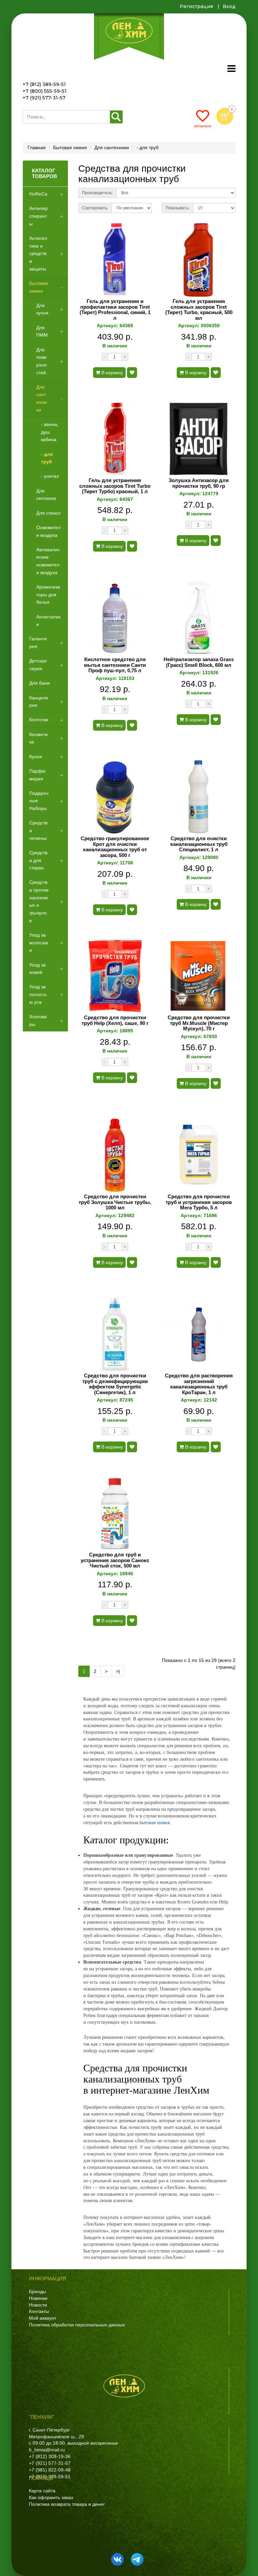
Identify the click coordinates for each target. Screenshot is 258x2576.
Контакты (39, 2311)
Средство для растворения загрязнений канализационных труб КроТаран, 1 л (199, 1384)
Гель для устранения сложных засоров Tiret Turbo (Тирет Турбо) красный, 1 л (115, 486)
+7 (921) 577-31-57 (44, 98)
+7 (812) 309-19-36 (50, 2456)
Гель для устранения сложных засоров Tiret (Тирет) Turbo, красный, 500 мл (199, 310)
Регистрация (196, 6)
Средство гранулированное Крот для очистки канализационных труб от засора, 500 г (115, 847)
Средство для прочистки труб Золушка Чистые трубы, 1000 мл (115, 1202)
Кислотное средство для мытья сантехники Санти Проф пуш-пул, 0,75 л (115, 665)
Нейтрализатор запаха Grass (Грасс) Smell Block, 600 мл (199, 662)
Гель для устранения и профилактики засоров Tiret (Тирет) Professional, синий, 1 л (115, 310)
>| (118, 1671)
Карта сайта (42, 2491)
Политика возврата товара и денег (67, 2504)
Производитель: (97, 193)
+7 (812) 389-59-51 (44, 84)
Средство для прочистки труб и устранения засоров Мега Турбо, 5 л (199, 1202)
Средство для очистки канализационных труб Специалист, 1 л (199, 844)
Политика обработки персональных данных (77, 2325)
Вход (229, 6)
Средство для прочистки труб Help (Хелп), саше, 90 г (115, 1020)
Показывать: (178, 208)
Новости (38, 2305)
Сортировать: (95, 208)
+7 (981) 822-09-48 (50, 2470)
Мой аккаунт (42, 2318)
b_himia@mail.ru (47, 2450)
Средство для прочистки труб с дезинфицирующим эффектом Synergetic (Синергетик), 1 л (115, 1384)
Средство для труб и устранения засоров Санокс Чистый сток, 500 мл (115, 1560)
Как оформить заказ (51, 2497)
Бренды (37, 2291)
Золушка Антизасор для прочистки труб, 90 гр (199, 483)
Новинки (38, 2298)
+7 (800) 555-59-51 (45, 91)
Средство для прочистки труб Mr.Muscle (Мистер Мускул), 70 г (199, 1023)
